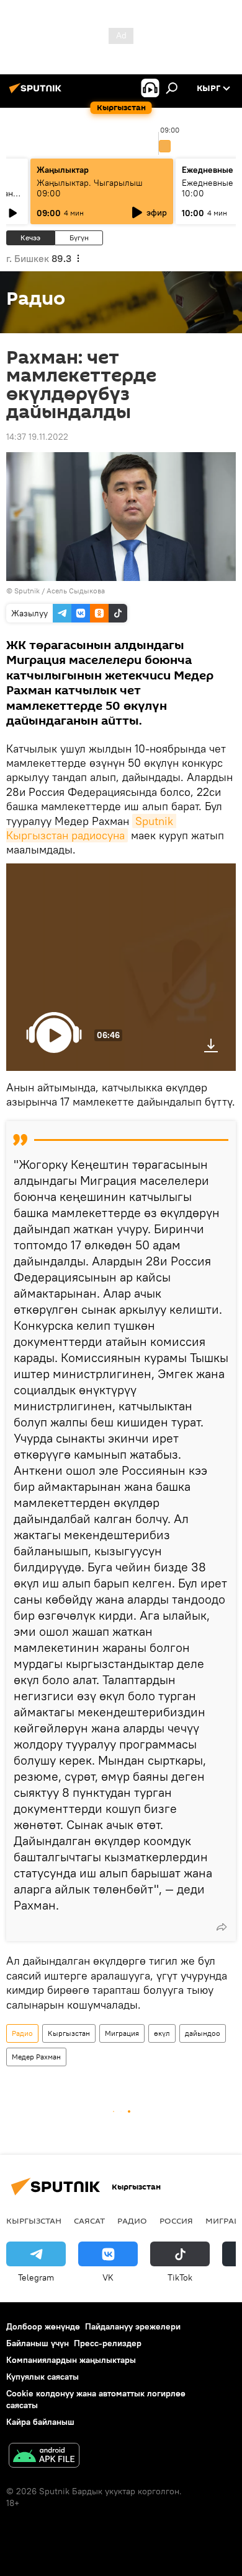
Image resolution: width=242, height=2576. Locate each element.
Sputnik (27, 591)
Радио (22, 2033)
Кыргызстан (69, 2033)
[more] (222, 1927)
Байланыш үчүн (38, 2343)
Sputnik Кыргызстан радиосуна (91, 828)
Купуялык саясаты (43, 2377)
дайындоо (203, 2033)
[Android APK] (44, 2457)
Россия (176, 2220)
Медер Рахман (36, 2057)
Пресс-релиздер (108, 2343)
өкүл (162, 2033)
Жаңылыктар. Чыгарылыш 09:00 (90, 188)
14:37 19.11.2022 (37, 437)
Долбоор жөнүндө (43, 2326)
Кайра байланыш (40, 2422)
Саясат (89, 2220)
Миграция (122, 2033)
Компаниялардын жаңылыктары (71, 2360)
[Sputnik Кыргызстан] (37, 93)
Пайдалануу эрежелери (133, 2326)
